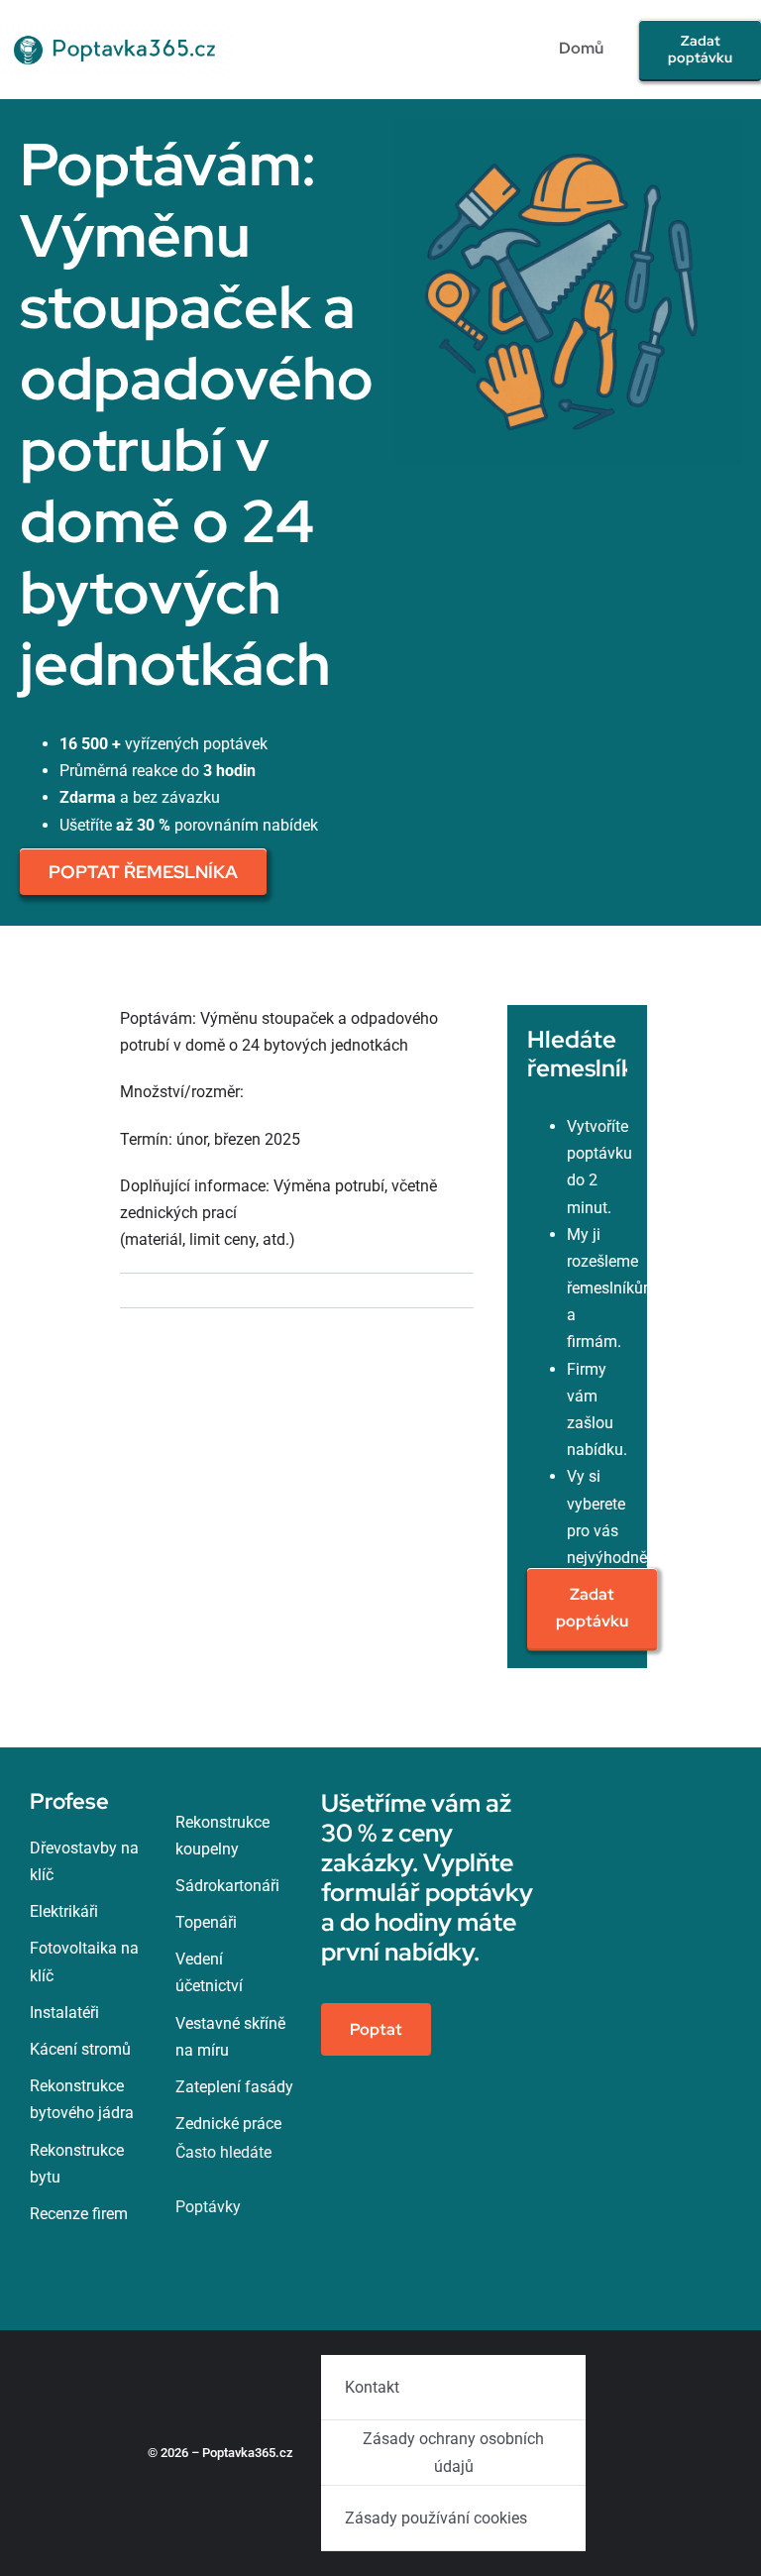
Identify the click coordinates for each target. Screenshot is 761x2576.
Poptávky (208, 2207)
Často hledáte (223, 2152)
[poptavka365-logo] (117, 30)
